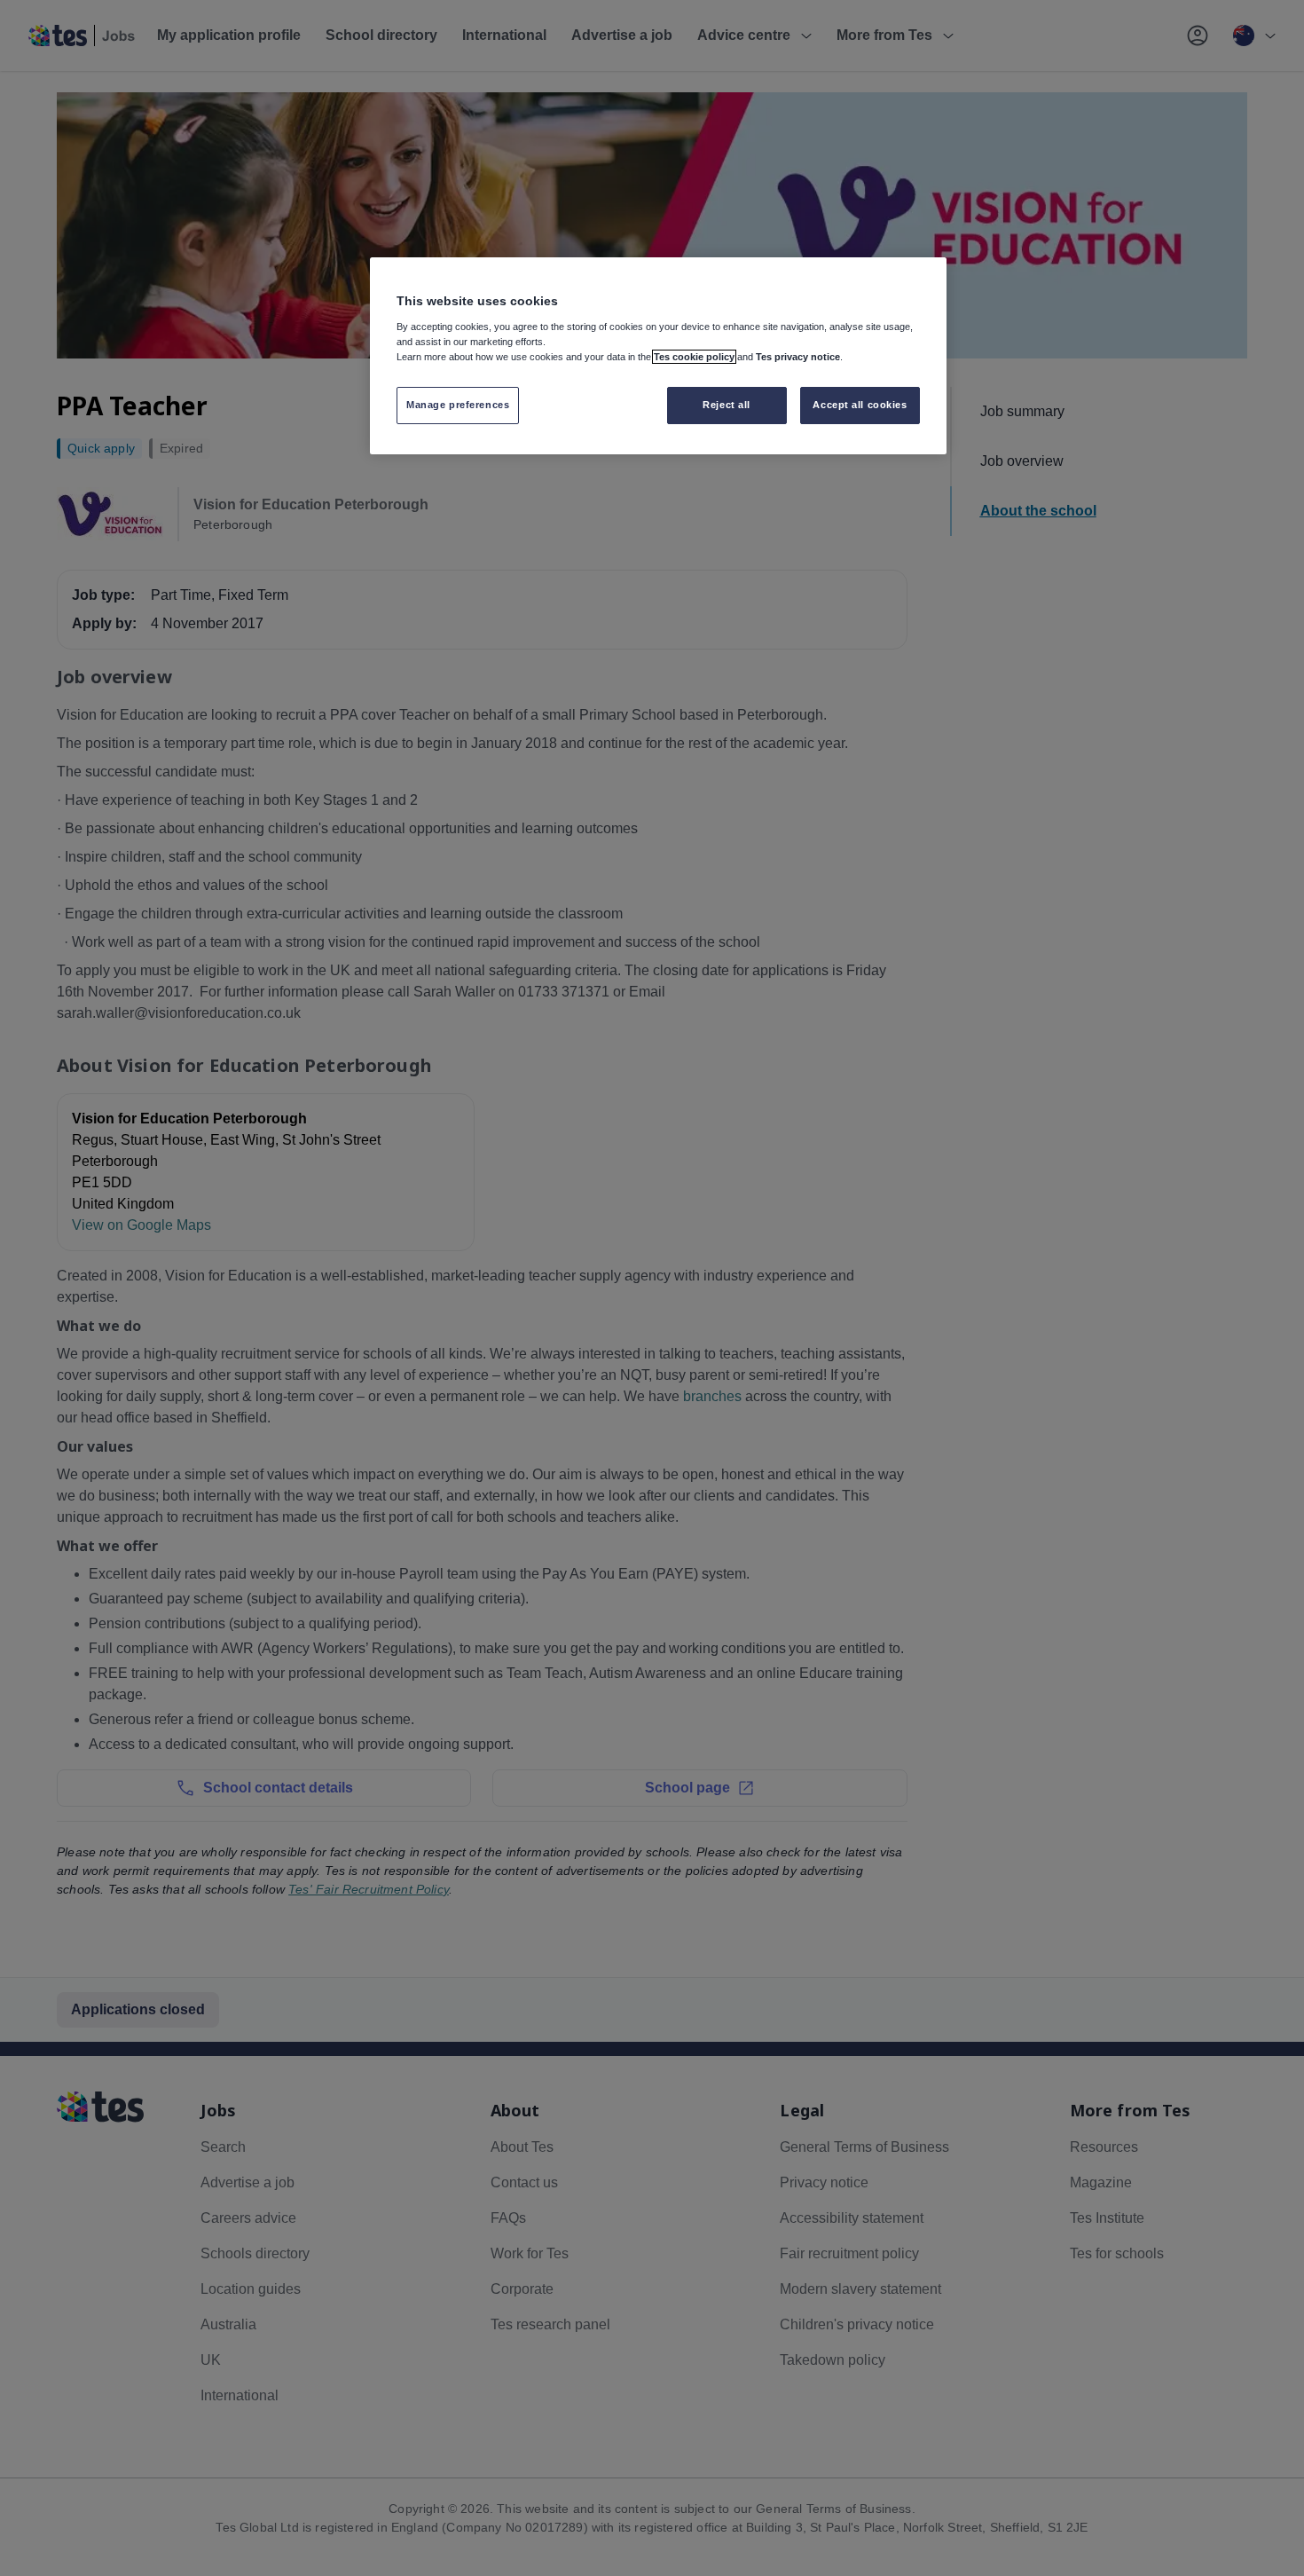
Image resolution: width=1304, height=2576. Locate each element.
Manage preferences (458, 405)
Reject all (727, 405)
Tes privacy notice (798, 357)
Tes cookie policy (694, 357)
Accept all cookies (860, 405)
